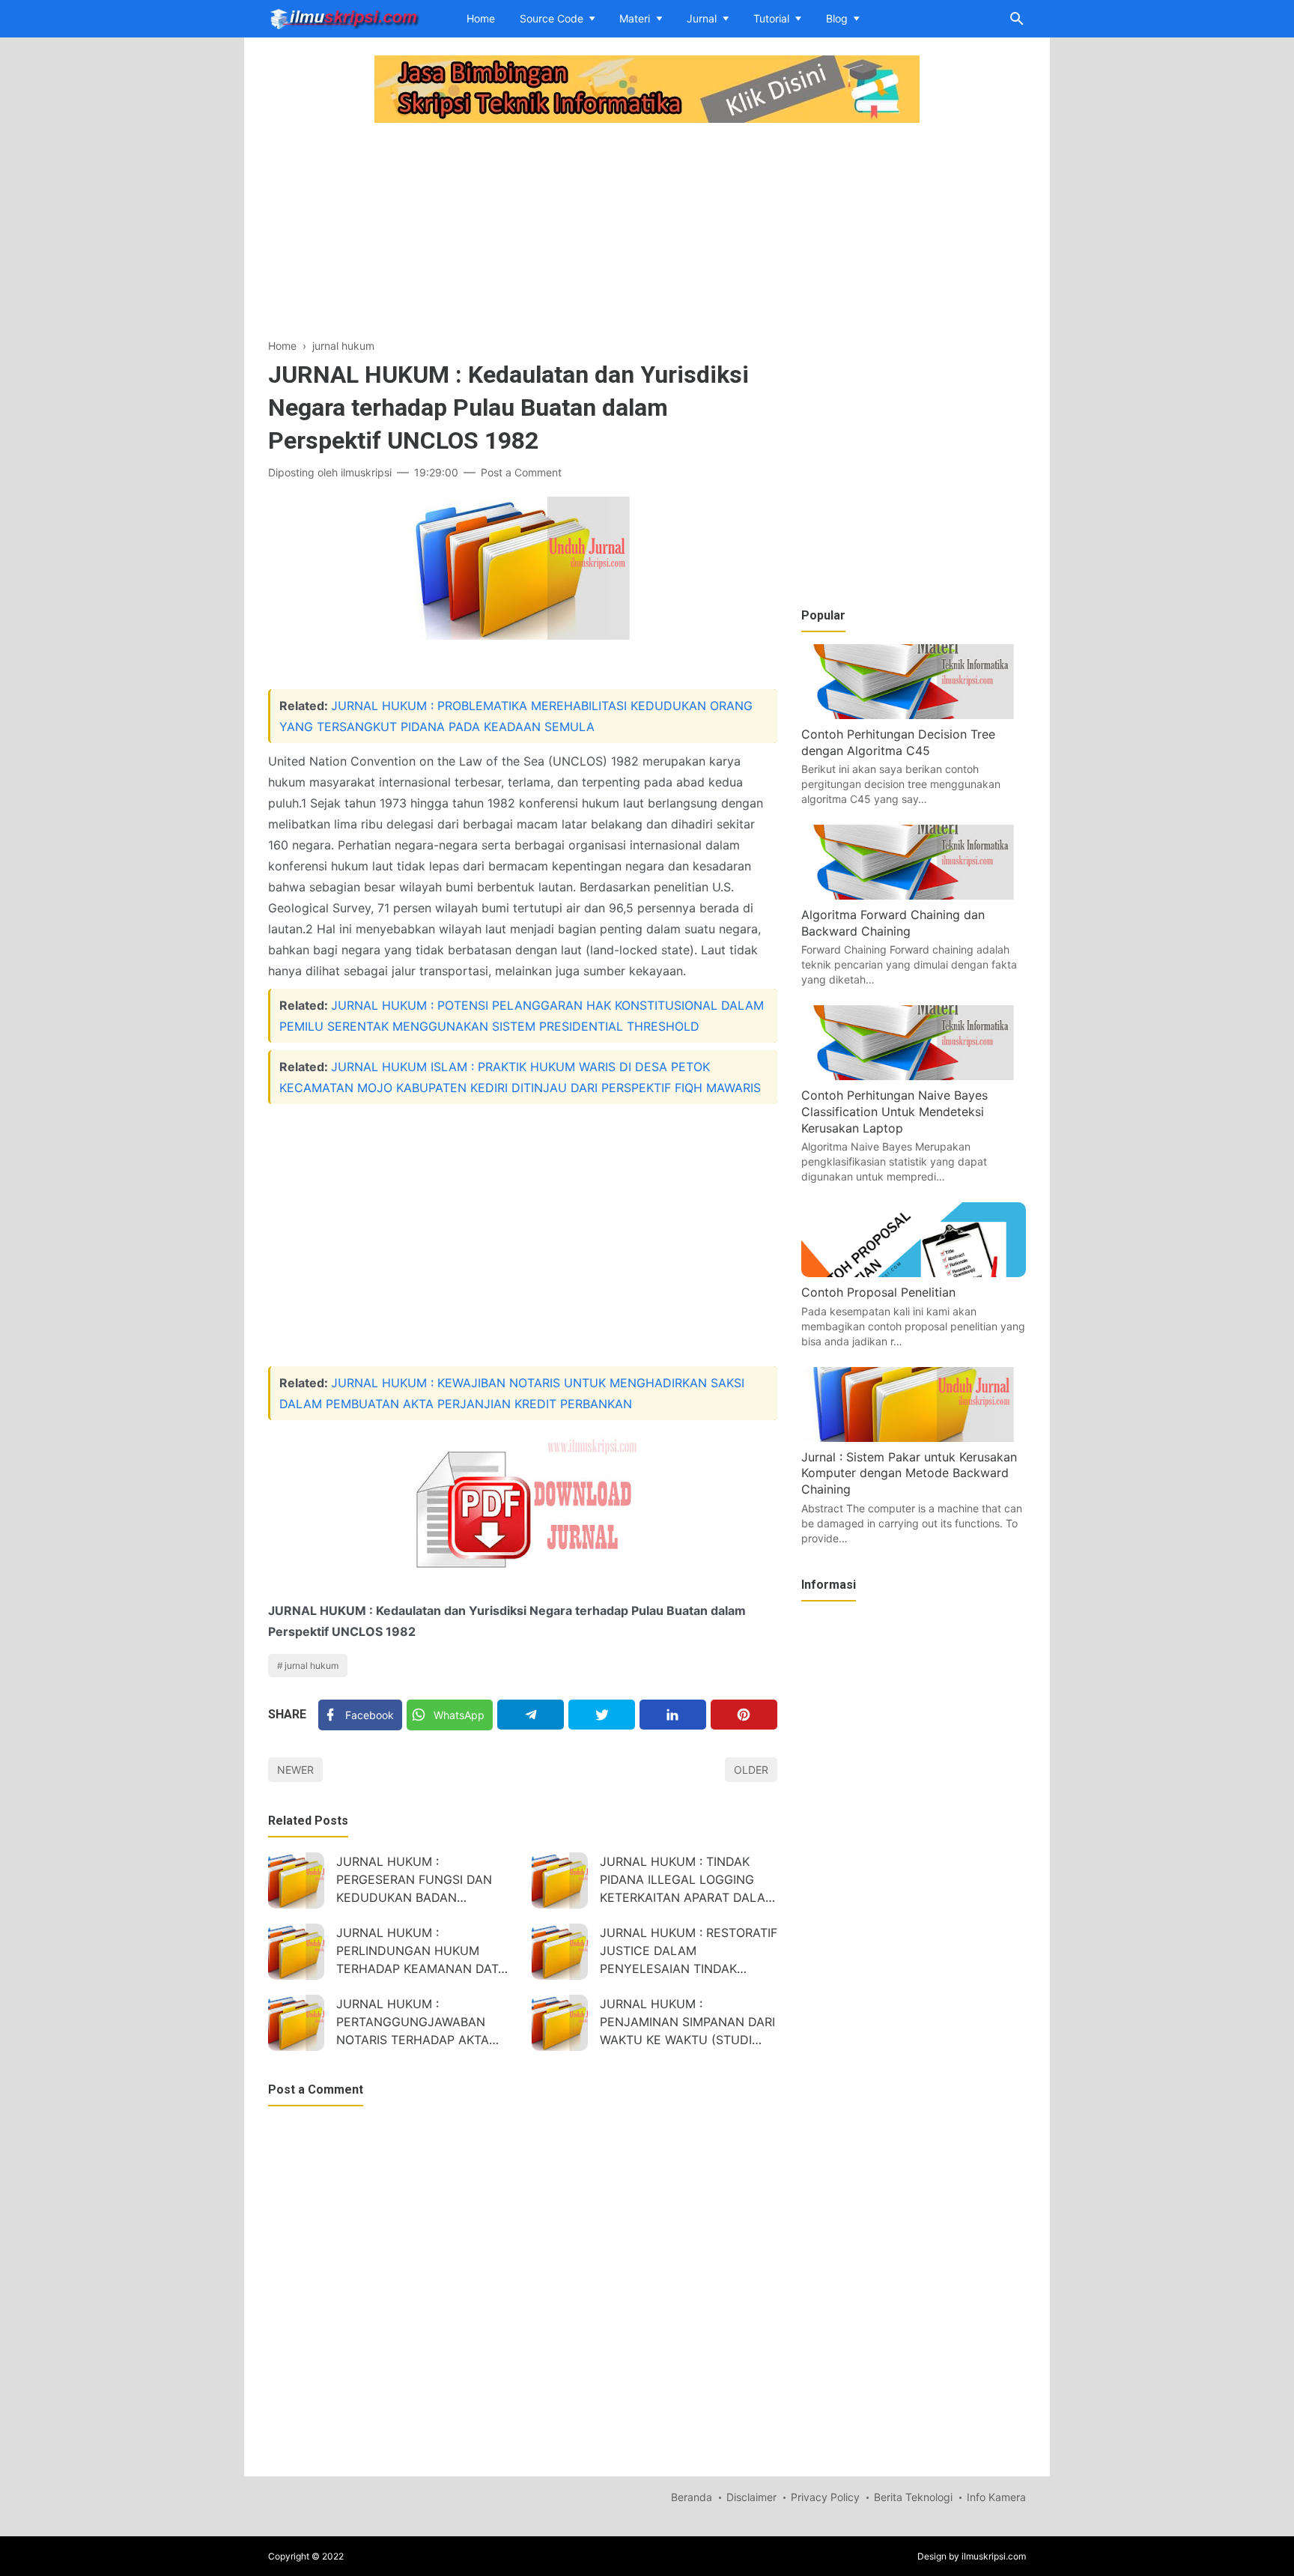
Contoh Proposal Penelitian (878, 1292)
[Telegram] (531, 1715)
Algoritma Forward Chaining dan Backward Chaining (893, 923)
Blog (837, 18)
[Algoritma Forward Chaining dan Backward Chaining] (914, 895)
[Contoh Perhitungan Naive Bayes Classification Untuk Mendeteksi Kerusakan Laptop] (914, 1076)
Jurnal (702, 18)
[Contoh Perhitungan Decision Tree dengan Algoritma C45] (914, 715)
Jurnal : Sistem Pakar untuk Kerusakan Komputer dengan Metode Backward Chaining (909, 1473)
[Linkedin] (673, 1715)
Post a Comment (521, 472)
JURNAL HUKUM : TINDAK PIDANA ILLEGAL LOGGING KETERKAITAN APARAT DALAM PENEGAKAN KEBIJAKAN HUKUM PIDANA (688, 1881)
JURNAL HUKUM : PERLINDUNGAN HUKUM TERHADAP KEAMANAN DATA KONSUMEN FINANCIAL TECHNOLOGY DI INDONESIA (421, 1952)
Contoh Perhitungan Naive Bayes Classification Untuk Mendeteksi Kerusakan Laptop (894, 1111)
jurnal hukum (312, 1666)
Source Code (552, 18)
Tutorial (771, 18)
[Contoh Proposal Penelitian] (914, 1273)
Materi (635, 18)
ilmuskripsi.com (994, 2556)
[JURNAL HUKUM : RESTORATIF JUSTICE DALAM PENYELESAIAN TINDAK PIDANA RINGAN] (560, 1952)
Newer (295, 1770)
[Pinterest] (744, 1715)
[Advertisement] (523, 232)
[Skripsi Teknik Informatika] (344, 17)
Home (481, 18)
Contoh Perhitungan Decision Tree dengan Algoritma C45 (898, 742)
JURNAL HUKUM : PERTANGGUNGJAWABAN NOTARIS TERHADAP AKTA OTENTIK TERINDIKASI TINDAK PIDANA (423, 2024)
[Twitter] (602, 1715)
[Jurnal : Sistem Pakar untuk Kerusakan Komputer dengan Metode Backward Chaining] (914, 1437)
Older (751, 1770)
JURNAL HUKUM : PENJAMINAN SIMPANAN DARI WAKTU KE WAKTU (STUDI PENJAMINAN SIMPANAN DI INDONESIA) (687, 2024)
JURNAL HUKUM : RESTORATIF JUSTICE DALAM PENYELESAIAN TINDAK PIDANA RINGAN (689, 1952)
